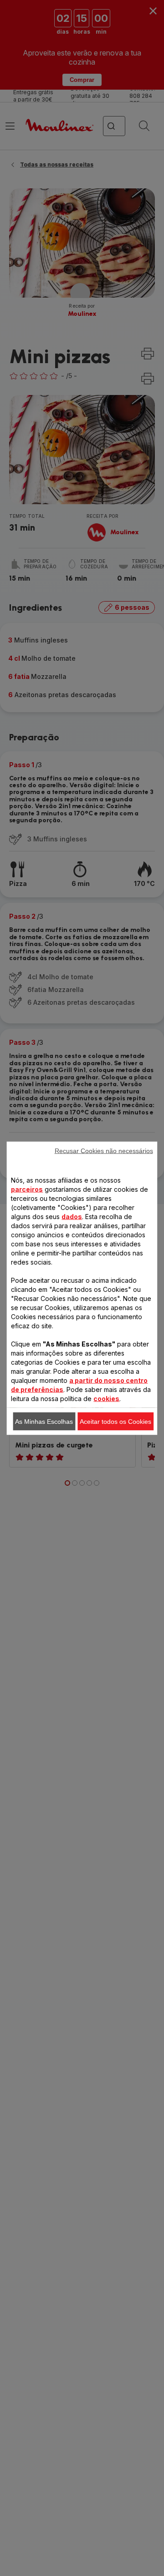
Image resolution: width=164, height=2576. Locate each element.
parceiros (27, 1189)
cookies (106, 1398)
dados (72, 1216)
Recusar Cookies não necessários (104, 1150)
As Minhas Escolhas (44, 1421)
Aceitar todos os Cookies (115, 1421)
